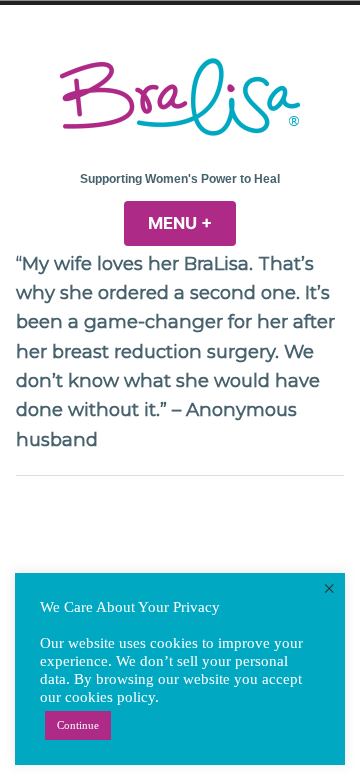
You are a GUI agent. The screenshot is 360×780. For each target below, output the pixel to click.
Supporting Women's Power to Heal (180, 178)
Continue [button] (78, 725)
